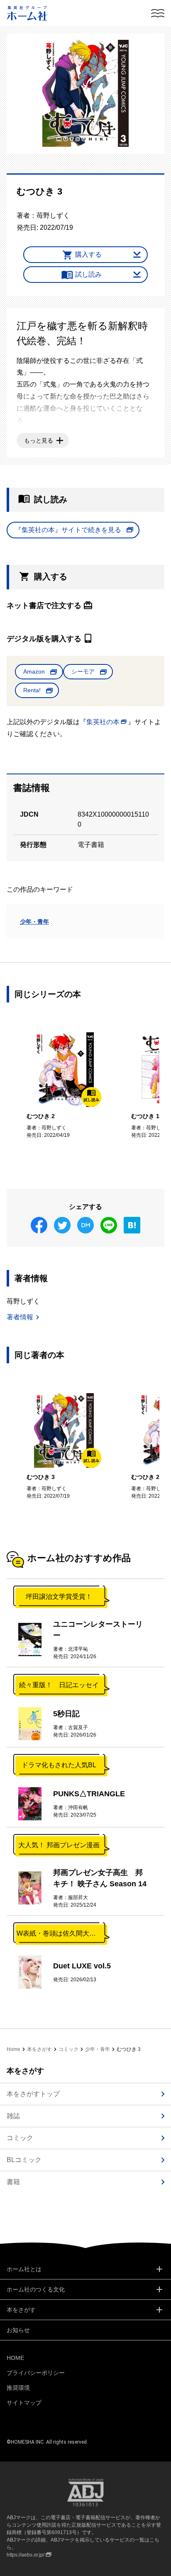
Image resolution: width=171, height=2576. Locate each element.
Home (13, 2049)
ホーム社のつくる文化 (36, 2289)
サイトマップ (24, 2403)
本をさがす (39, 2049)
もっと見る (39, 440)
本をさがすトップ (33, 2094)
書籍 (13, 2182)
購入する (88, 254)
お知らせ (18, 2330)
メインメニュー (158, 13)
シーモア (83, 671)
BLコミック (24, 2160)
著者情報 (20, 1317)
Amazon (34, 671)
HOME (15, 2358)
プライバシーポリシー (36, 2373)
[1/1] (85, 93)
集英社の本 (103, 722)
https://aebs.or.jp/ (26, 2555)
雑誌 (13, 2116)
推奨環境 (18, 2388)
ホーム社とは (24, 2269)
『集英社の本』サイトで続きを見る (68, 530)
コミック (68, 2049)
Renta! (32, 690)
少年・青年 (34, 922)
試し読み (88, 274)
